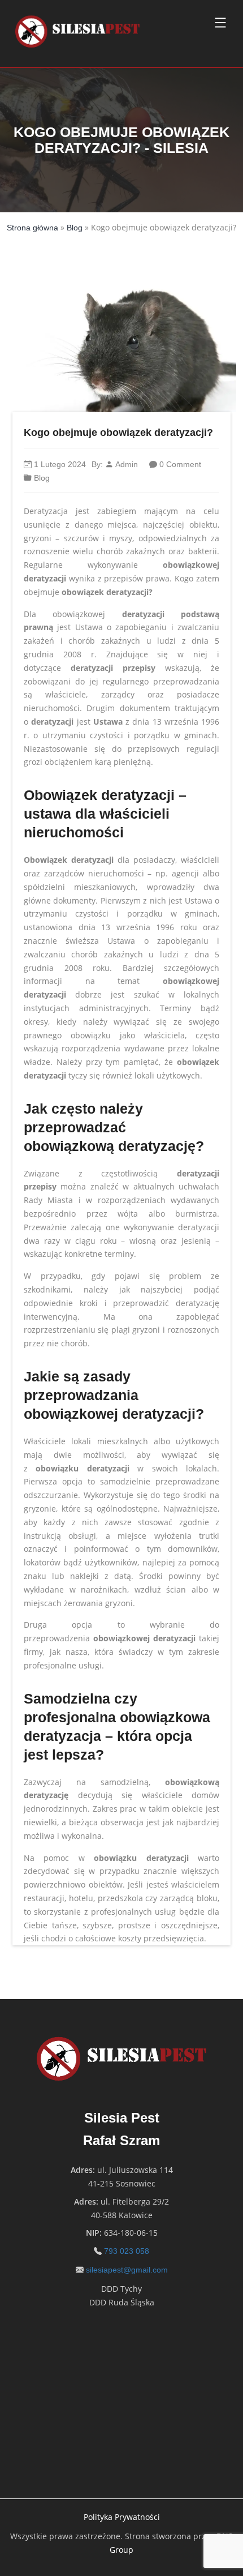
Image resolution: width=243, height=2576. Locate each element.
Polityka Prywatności (122, 2517)
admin (127, 464)
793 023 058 (127, 2251)
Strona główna (32, 228)
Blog (75, 228)
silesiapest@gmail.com (127, 2270)
